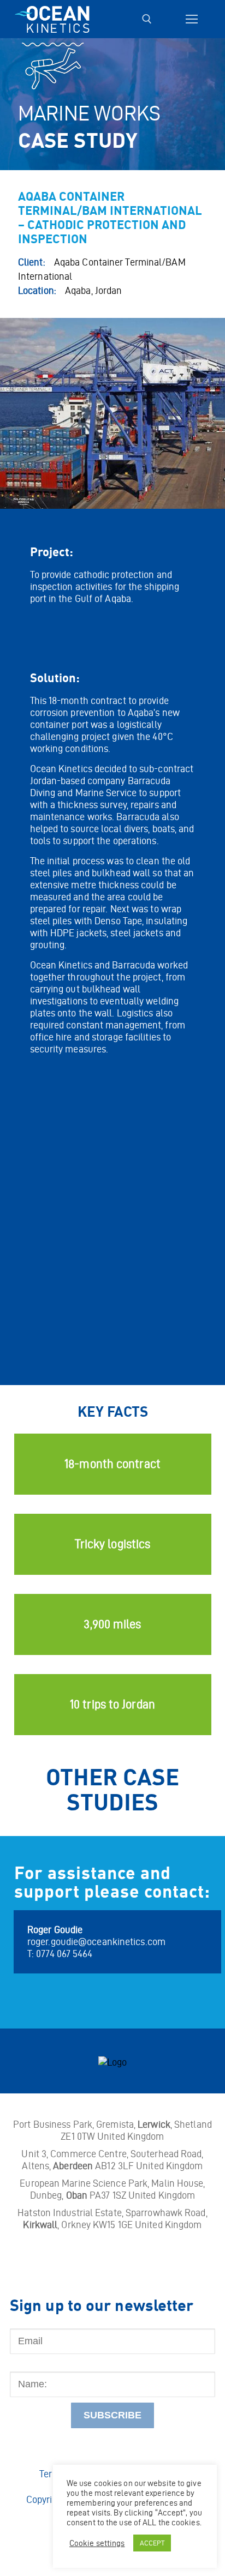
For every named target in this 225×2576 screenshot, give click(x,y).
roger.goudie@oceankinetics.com (96, 1942)
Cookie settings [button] (97, 2543)
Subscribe (112, 2415)
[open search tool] (147, 19)
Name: (23, 2366)
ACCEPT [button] (152, 2543)
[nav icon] (191, 19)
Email (22, 2322)
